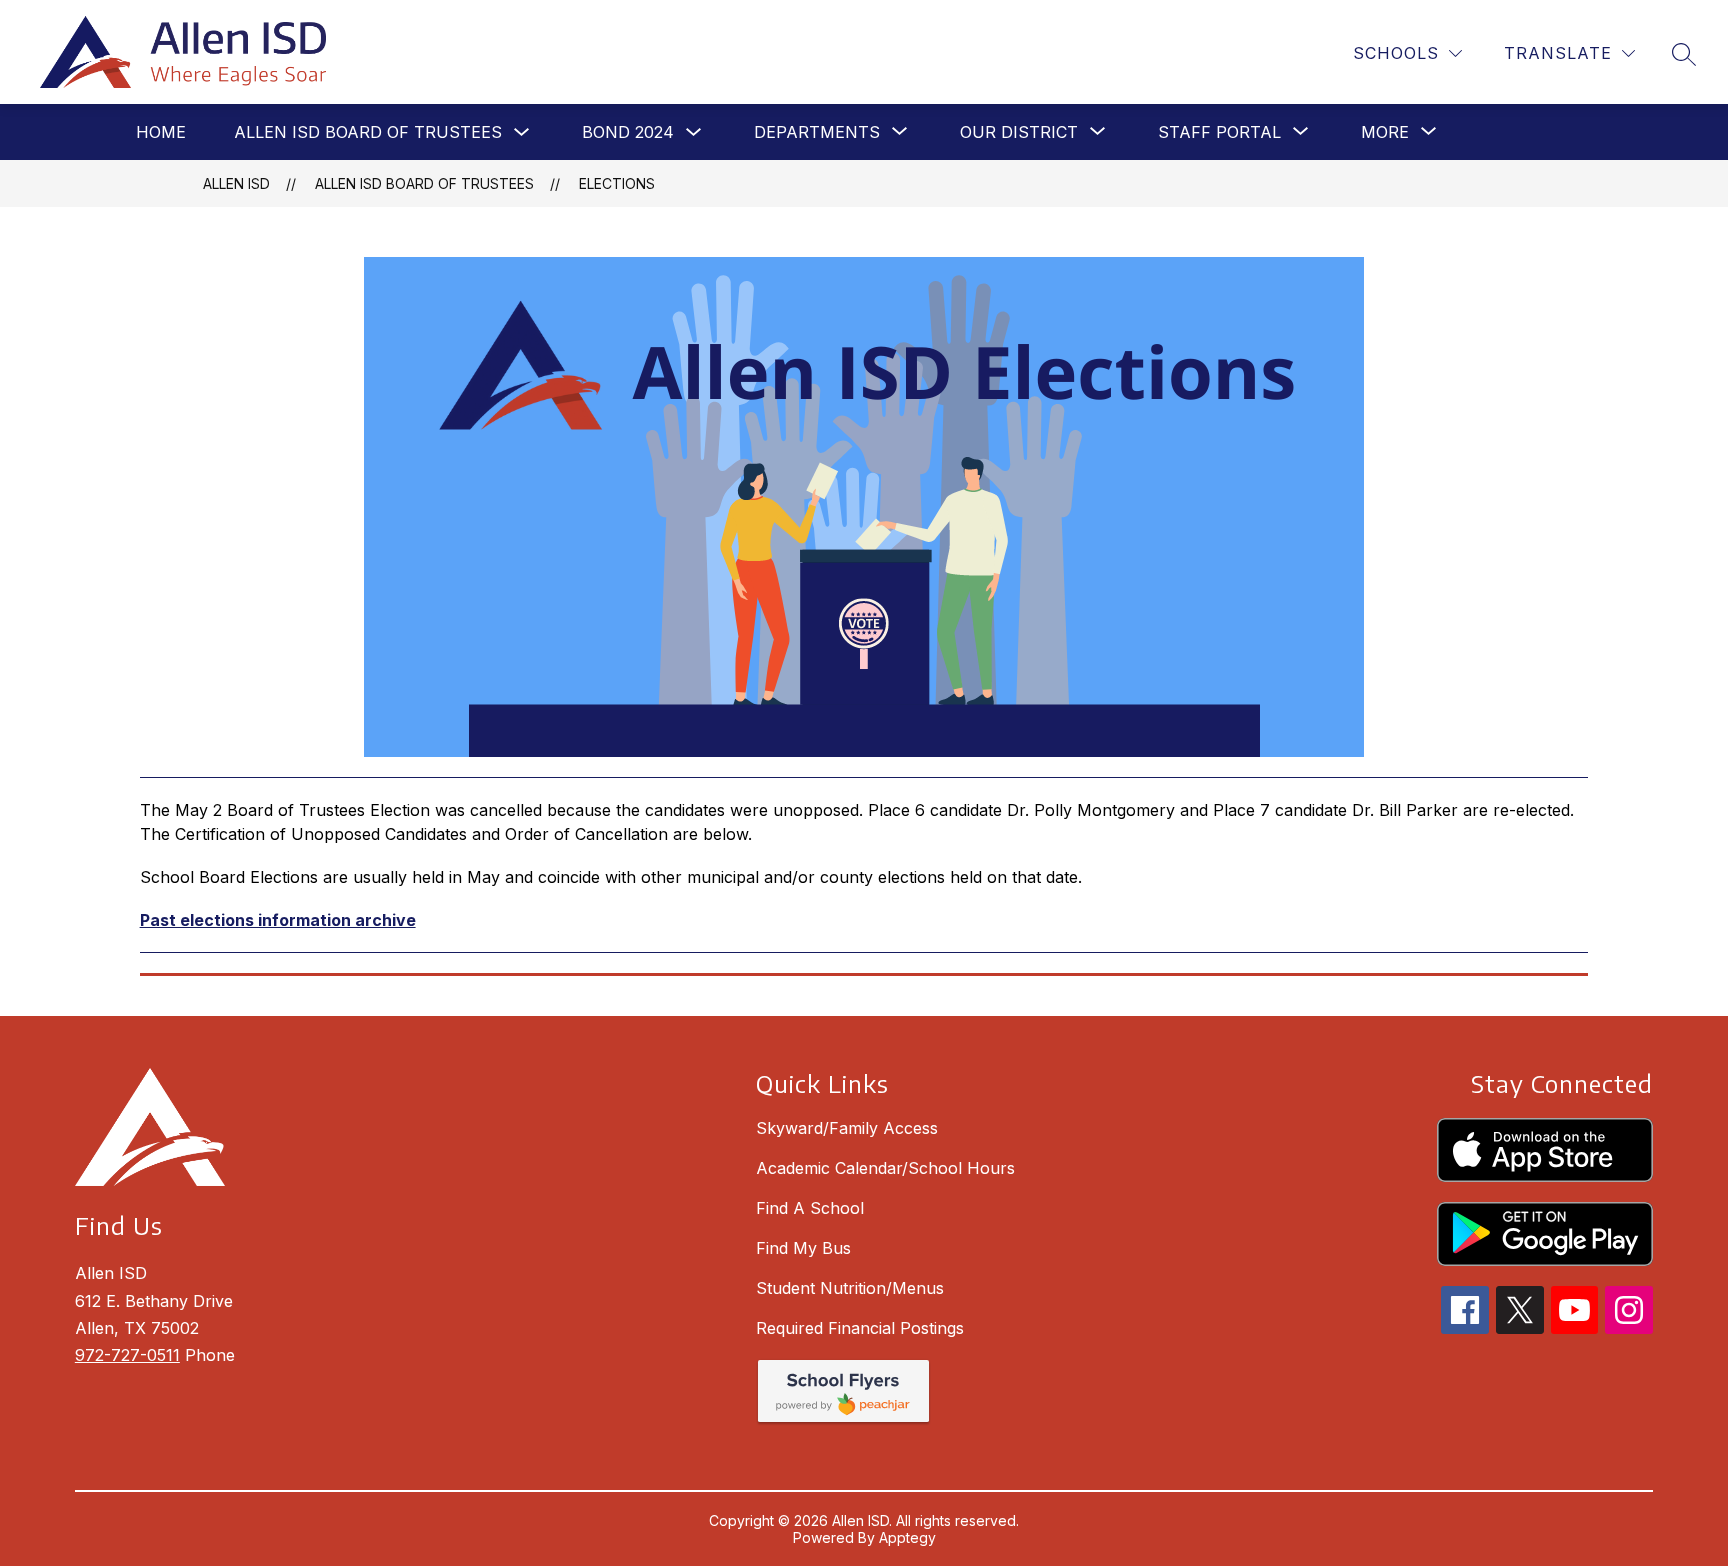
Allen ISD (236, 183)
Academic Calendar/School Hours (885, 1168)
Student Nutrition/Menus (850, 1288)
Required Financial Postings (860, 1328)
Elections (617, 183)
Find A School (810, 1208)
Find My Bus (803, 1248)
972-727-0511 (127, 1355)
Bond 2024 (628, 132)
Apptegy (907, 1537)
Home (161, 132)
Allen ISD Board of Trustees (368, 132)
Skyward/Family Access (847, 1128)
